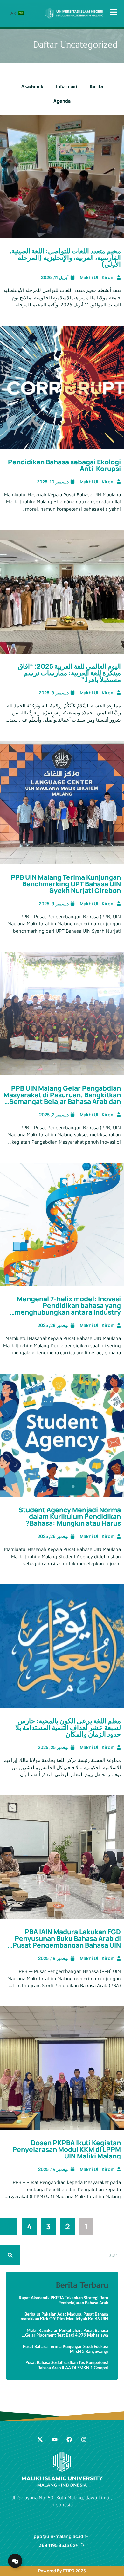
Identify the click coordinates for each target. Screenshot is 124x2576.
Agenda (62, 101)
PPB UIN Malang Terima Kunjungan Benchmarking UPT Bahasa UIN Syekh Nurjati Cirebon (66, 884)
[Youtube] (55, 2439)
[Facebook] (69, 2439)
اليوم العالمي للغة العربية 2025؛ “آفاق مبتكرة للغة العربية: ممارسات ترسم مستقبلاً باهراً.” (69, 673)
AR (14, 13)
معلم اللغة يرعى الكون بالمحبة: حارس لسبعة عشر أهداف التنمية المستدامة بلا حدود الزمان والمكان (68, 1727)
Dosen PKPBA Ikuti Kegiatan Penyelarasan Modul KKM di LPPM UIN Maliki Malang (67, 2149)
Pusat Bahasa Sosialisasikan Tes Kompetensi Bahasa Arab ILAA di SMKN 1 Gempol (67, 2365)
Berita (96, 86)
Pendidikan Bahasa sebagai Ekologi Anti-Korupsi (64, 465)
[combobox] (73, 2255)
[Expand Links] (15, 2561)
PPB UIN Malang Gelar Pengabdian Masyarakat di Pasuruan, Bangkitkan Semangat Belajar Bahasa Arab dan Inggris (62, 1098)
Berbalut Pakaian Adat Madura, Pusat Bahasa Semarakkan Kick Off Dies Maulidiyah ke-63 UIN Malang (62, 2317)
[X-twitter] (40, 2439)
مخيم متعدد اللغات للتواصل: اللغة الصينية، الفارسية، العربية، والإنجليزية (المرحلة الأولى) (65, 258)
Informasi (66, 86)
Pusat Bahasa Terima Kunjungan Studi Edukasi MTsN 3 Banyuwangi (65, 2349)
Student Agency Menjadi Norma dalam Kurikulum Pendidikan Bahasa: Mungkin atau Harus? (70, 1516)
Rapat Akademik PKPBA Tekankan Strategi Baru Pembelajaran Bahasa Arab (63, 2300)
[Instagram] (84, 2439)
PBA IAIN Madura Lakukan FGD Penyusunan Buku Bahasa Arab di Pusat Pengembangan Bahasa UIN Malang (67, 1942)
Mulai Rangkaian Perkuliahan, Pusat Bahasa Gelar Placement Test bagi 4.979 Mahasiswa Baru (67, 2333)
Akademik (32, 86)
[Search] (10, 2255)
